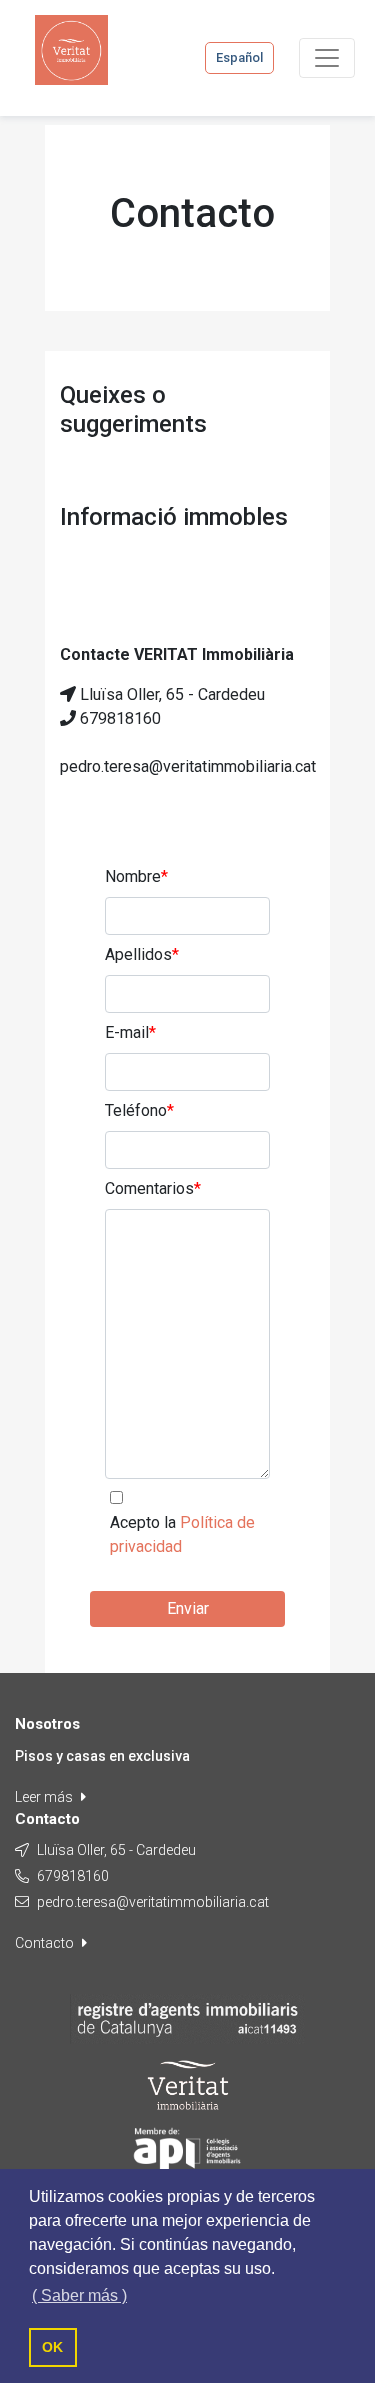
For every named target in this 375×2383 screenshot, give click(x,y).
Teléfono (139, 1110)
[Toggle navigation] (327, 58)
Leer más (45, 1797)
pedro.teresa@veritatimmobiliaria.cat (153, 1902)
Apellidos (142, 954)
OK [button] (52, 2347)
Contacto (46, 1943)
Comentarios (153, 1188)
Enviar (188, 1608)
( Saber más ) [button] (79, 2295)
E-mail (130, 1032)
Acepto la (182, 1534)
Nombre (136, 876)
